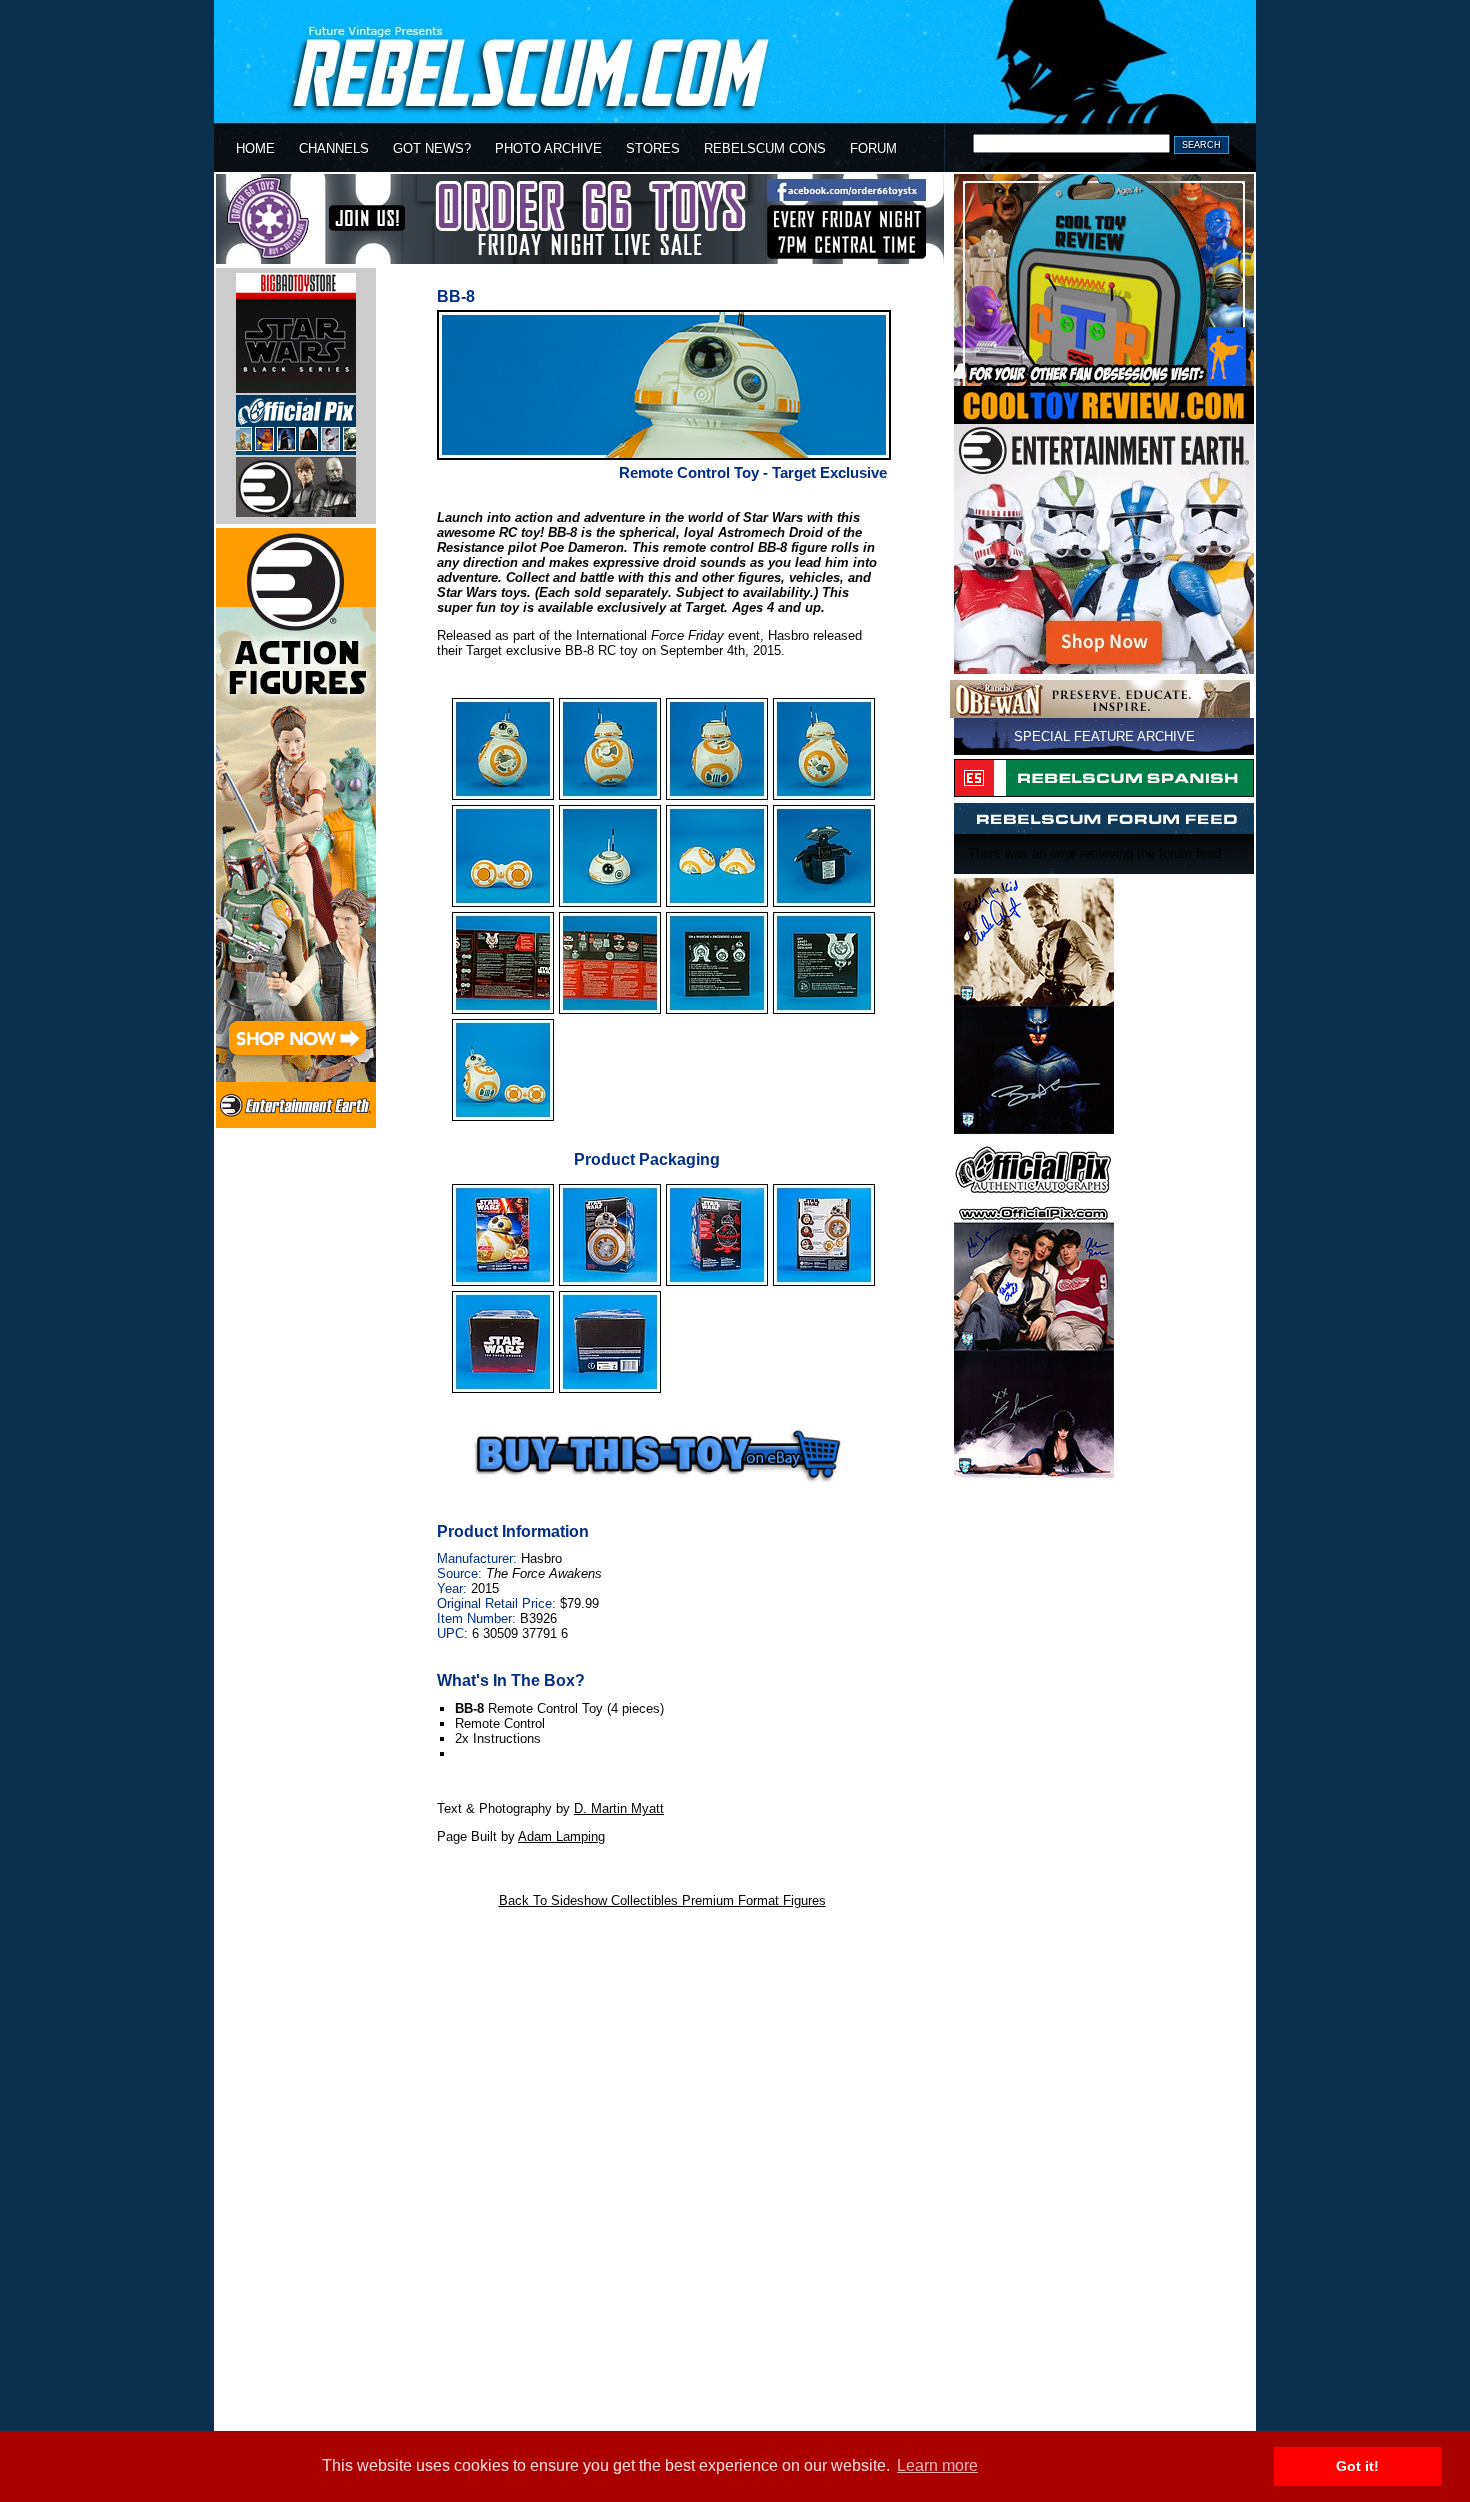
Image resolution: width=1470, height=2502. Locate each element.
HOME (255, 148)
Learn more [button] (937, 2465)
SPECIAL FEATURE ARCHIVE (1104, 736)
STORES (653, 148)
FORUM (873, 148)
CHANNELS (334, 148)
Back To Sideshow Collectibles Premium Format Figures (662, 1900)
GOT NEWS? (432, 148)
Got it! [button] (1357, 2466)
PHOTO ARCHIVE (548, 148)
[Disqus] (662, 2171)
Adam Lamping (561, 1836)
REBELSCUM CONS (765, 148)
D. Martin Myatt (619, 1808)
